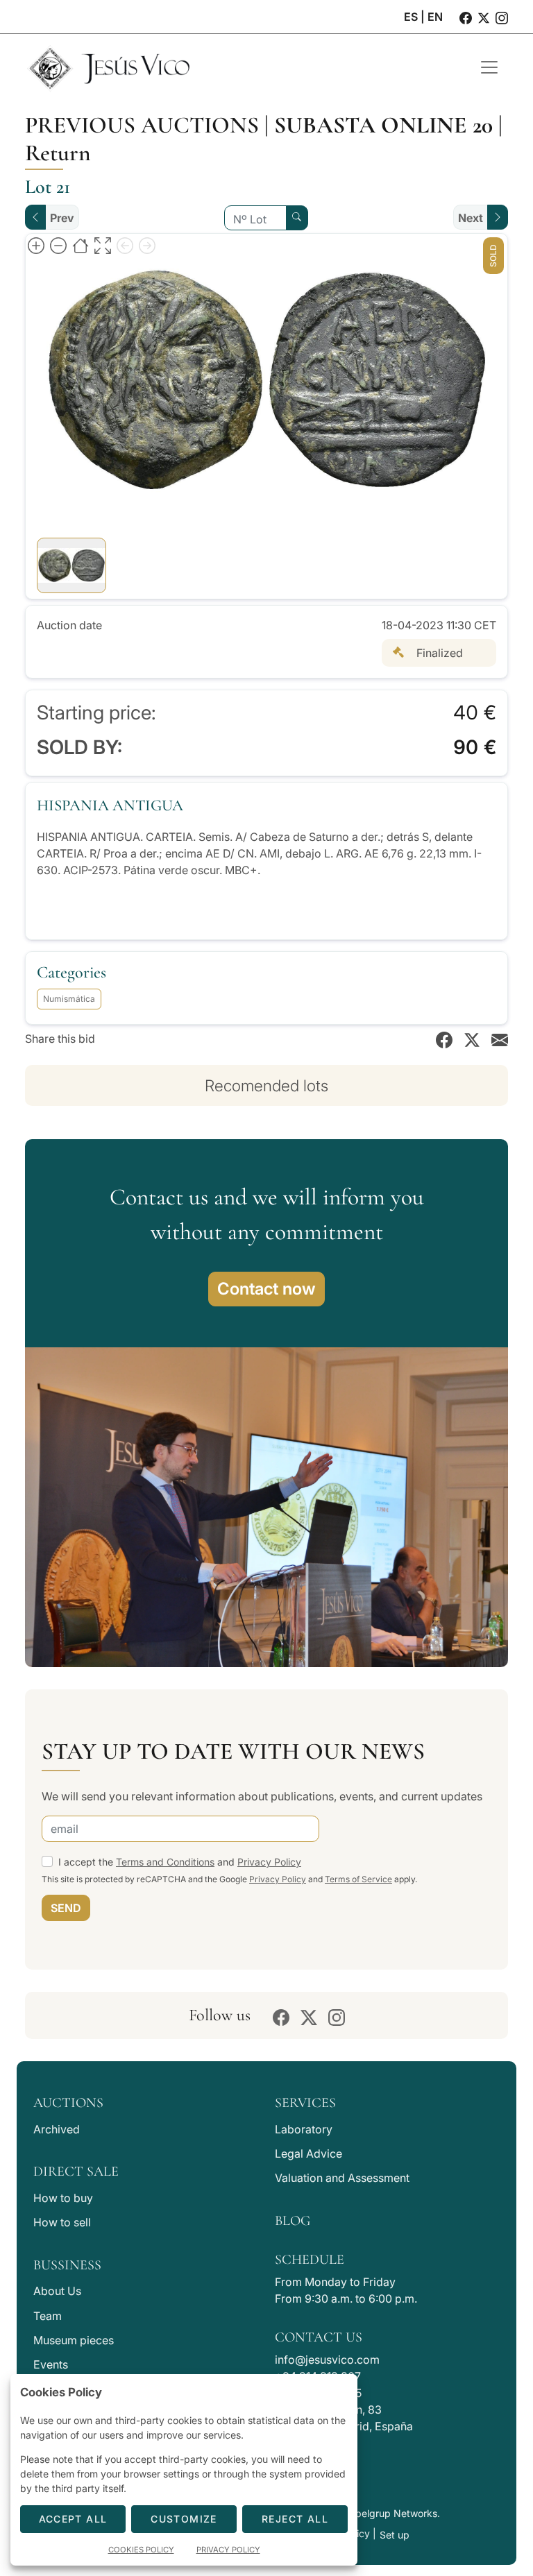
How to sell (62, 2222)
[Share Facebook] (444, 1039)
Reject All (295, 2519)
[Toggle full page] (103, 245)
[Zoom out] (58, 245)
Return (58, 153)
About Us (57, 2291)
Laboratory (304, 2129)
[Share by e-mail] (500, 1039)
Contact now (266, 1289)
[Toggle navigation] (489, 67)
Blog (293, 2221)
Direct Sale (76, 2172)
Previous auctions (142, 125)
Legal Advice (308, 2153)
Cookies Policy (141, 2550)
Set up (395, 2535)
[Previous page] (125, 245)
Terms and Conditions (165, 1862)
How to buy (63, 2198)
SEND (66, 1908)
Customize (184, 2519)
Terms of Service (358, 1879)
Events (51, 2364)
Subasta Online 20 (383, 125)
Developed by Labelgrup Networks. (359, 2513)
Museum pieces (74, 2340)
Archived (57, 2129)
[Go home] (81, 245)
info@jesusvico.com (327, 2360)
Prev (62, 218)
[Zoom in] (36, 245)
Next (471, 218)
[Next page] (147, 245)
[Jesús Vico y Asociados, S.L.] (242, 67)
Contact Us (319, 2337)
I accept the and (180, 1862)
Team (48, 2316)
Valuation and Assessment (342, 2178)
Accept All (73, 2519)
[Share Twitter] (472, 1039)
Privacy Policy (269, 1862)
